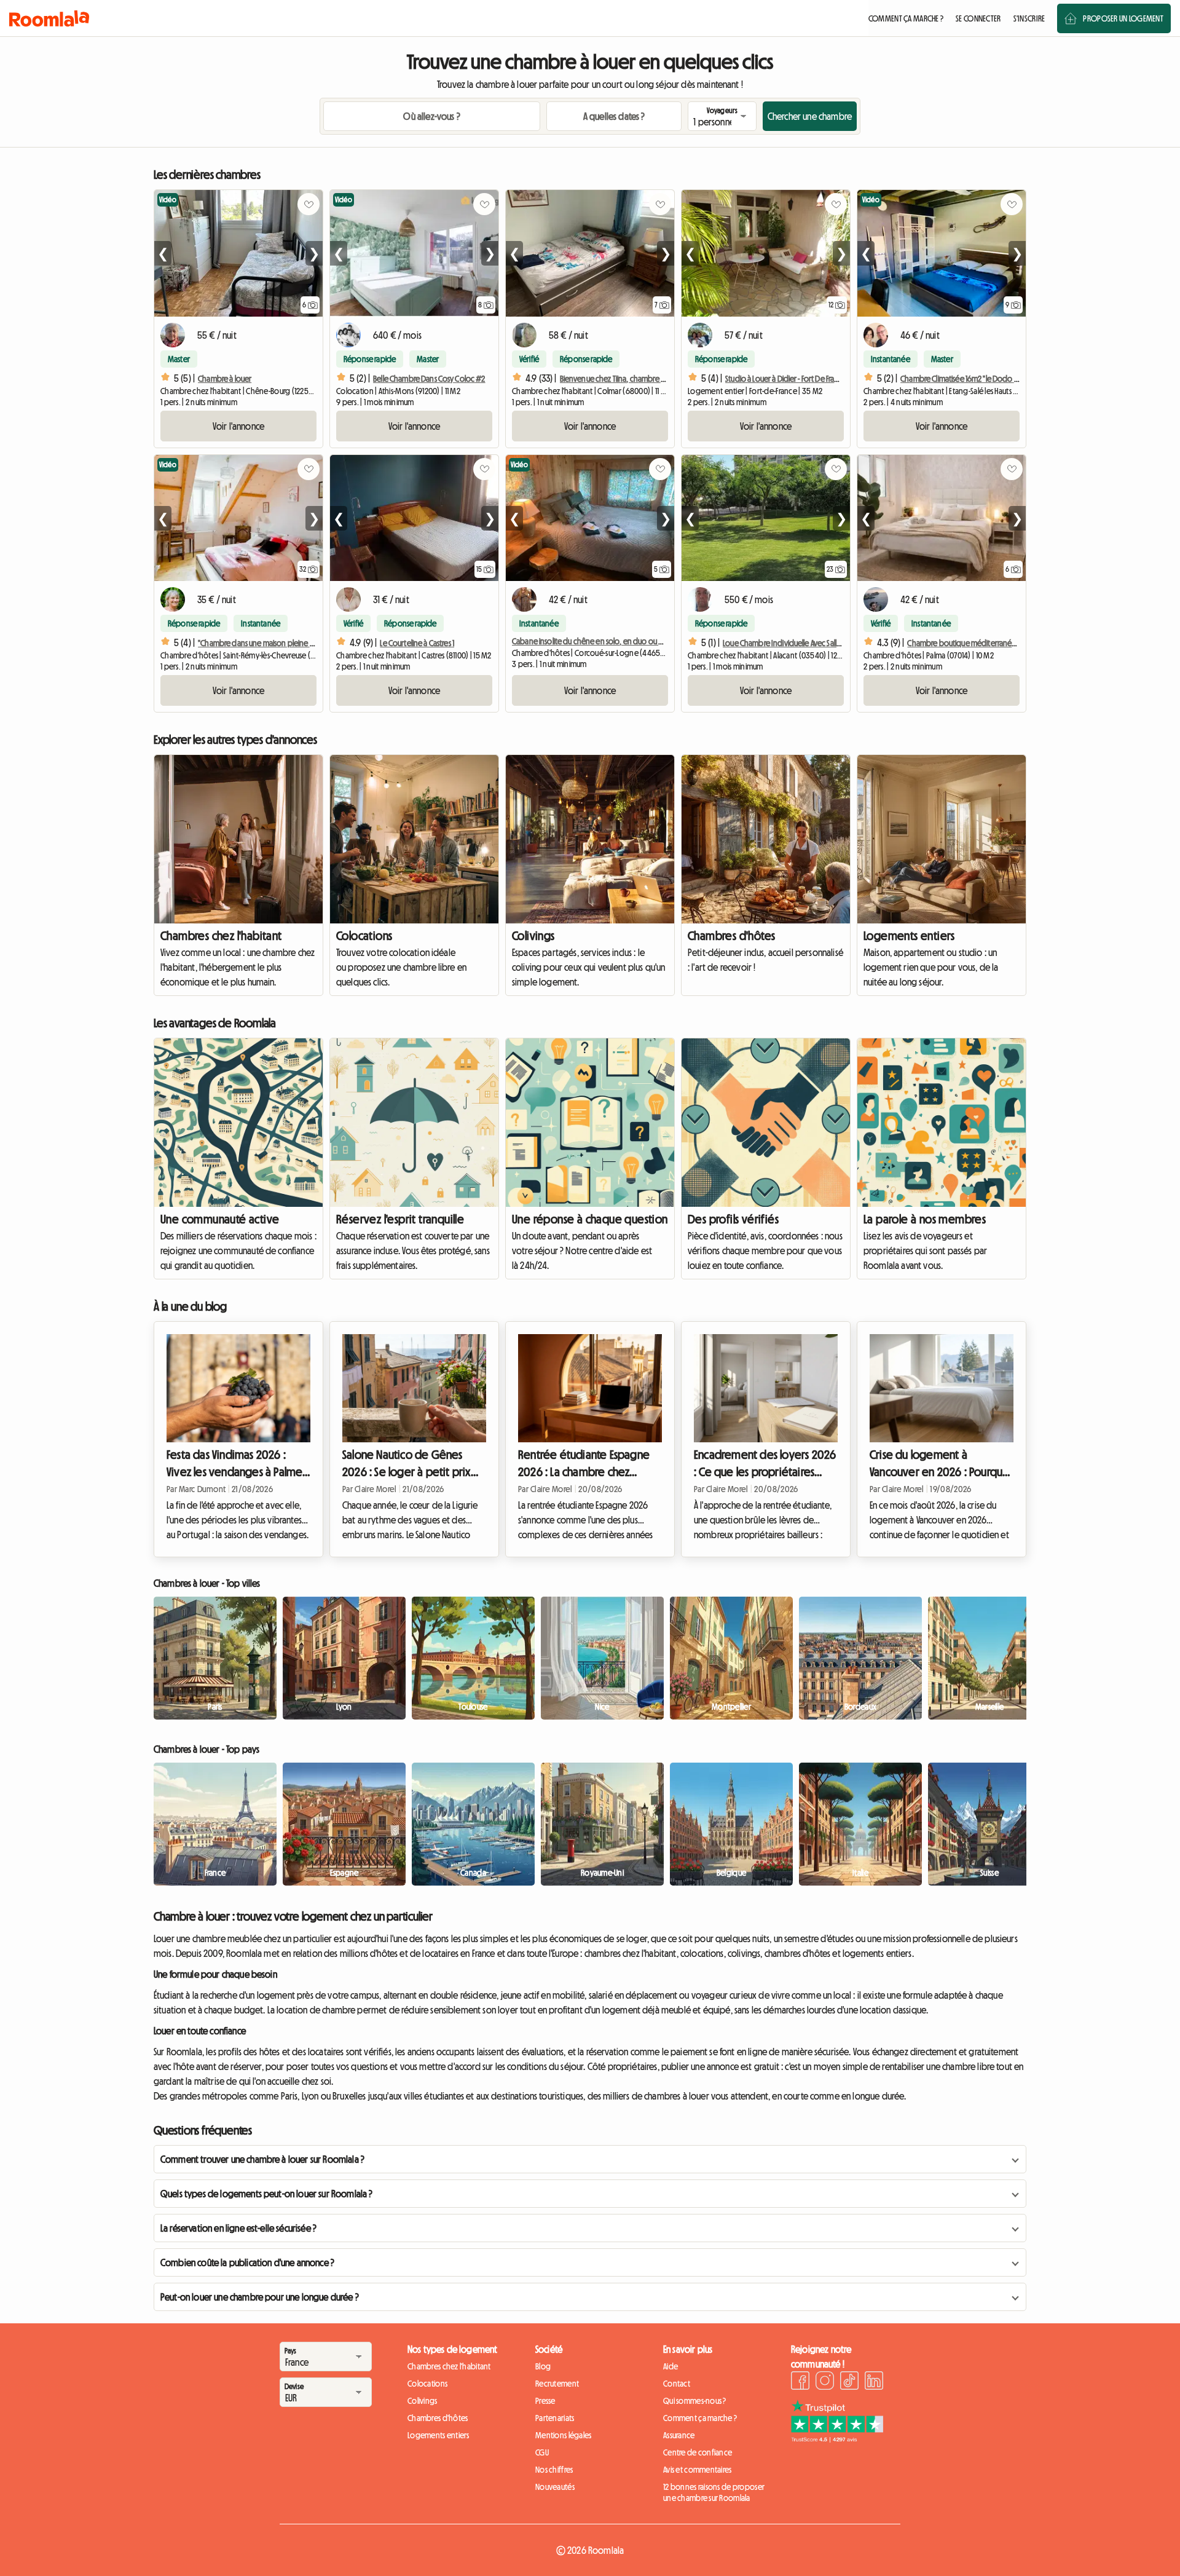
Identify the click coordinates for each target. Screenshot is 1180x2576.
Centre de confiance (698, 2452)
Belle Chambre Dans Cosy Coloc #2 (429, 379)
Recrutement (557, 2384)
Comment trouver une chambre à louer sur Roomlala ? (262, 2159)
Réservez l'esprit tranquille (400, 1219)
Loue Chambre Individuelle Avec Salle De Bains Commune (813, 643)
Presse (545, 2401)
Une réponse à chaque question (590, 1219)
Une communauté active (220, 1219)
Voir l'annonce (238, 426)
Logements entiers (909, 936)
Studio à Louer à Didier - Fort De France (786, 379)
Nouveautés (555, 2487)
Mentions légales (563, 2435)
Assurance (679, 2435)
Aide (671, 2366)
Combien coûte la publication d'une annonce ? (247, 2262)
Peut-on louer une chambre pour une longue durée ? (260, 2297)
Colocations (364, 936)
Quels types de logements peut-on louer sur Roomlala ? (266, 2194)
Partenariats (555, 2418)
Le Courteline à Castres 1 (417, 643)
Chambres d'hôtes (731, 936)
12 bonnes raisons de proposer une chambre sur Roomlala (714, 2492)
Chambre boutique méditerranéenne (968, 643)
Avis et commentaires (698, 2470)
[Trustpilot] (837, 2439)
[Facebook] (800, 2382)
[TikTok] (849, 2382)
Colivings (533, 936)
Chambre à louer (225, 379)
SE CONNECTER (978, 18)
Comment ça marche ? (700, 2418)
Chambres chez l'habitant (221, 936)
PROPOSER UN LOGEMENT (1123, 18)
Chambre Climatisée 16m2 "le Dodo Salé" (965, 379)
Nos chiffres (554, 2470)
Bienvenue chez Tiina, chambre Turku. (619, 379)
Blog (543, 2366)
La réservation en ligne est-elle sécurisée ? (238, 2228)
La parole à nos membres (925, 1219)
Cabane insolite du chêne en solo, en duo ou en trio (596, 641)
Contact (677, 2384)
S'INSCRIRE (1029, 18)
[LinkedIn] (874, 2382)
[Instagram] (825, 2382)
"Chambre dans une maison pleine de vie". (266, 643)
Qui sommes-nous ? (695, 2401)
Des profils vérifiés (733, 1219)
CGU (542, 2452)
